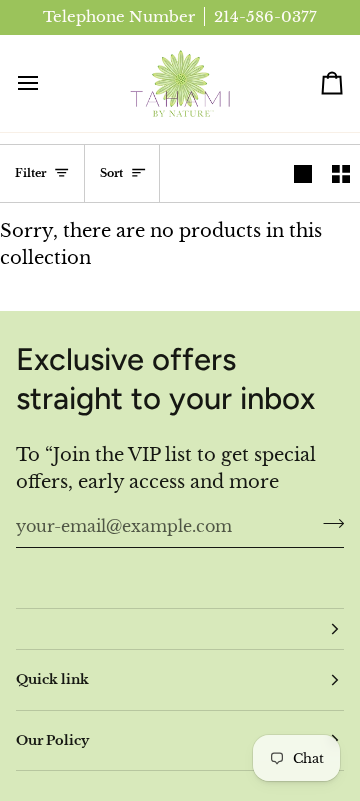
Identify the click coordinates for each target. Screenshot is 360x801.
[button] (180, 629)
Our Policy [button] (52, 740)
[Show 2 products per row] (341, 173)
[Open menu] (46, 84)
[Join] (327, 523)
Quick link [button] (52, 679)
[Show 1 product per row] (303, 173)
